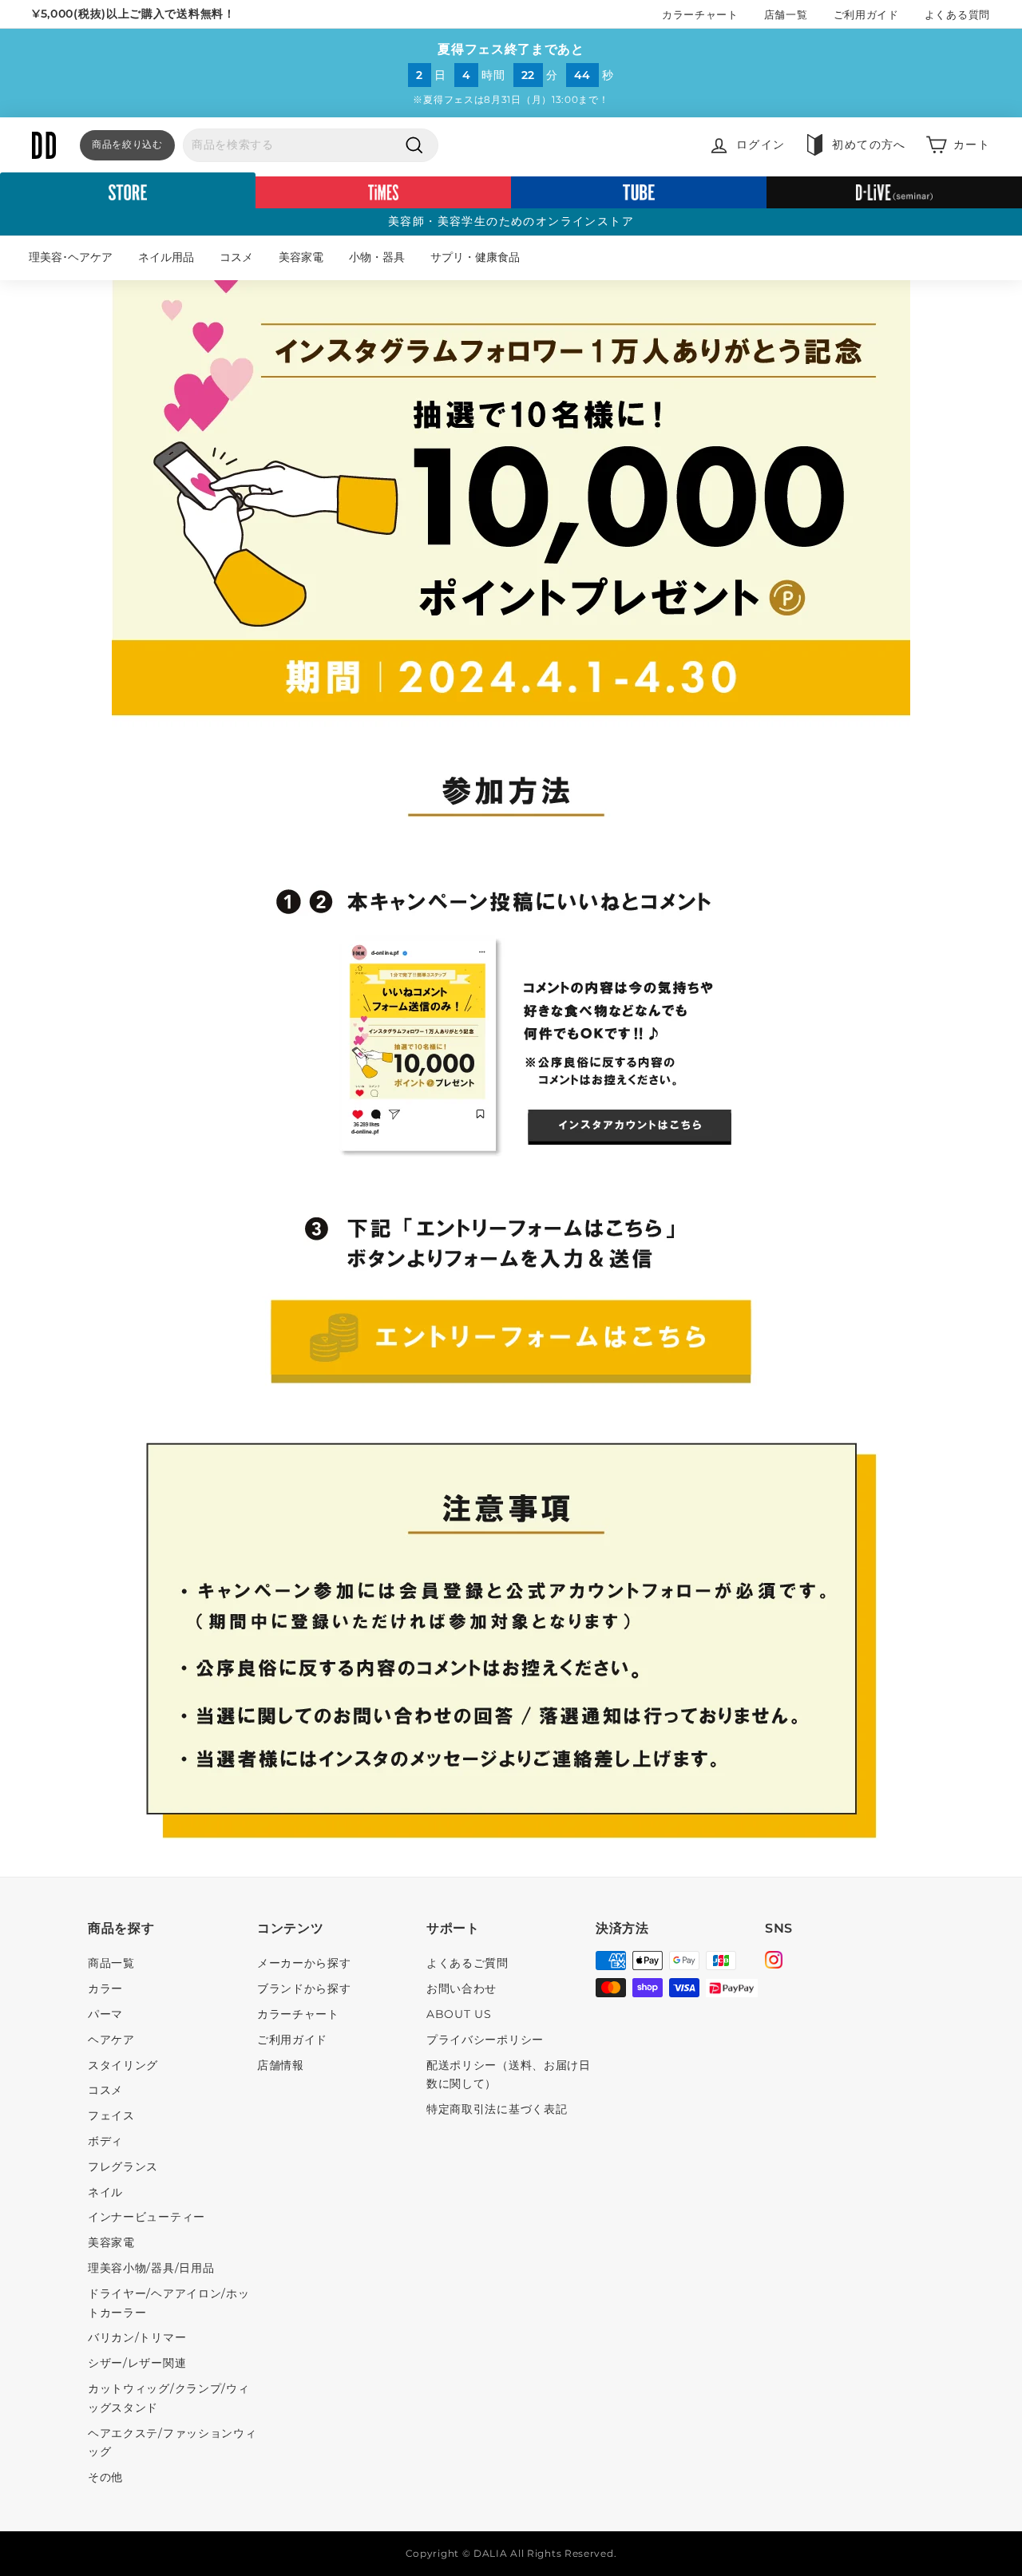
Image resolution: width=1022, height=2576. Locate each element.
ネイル (105, 2192)
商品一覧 (111, 1963)
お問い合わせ (461, 1988)
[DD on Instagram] (774, 1962)
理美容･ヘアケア (71, 257)
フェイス (111, 2115)
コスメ (236, 257)
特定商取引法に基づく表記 (497, 2109)
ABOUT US (459, 2014)
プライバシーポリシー (485, 2040)
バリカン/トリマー (137, 2337)
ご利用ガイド (866, 14)
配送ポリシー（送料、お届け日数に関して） (509, 2075)
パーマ (105, 2014)
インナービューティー (147, 2217)
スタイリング (123, 2065)
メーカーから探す (304, 1963)
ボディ (105, 2141)
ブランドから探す (304, 1988)
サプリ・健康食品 (475, 257)
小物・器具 (377, 257)
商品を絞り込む (127, 144)
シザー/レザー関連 (137, 2363)
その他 (105, 2477)
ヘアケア (111, 2040)
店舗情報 (281, 2065)
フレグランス (123, 2166)
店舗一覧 (786, 14)
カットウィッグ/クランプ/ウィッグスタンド (169, 2398)
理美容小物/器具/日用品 (151, 2268)
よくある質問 (957, 14)
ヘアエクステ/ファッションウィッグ (172, 2443)
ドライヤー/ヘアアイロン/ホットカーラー (169, 2303)
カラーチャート (700, 14)
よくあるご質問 (467, 1963)
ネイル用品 (166, 257)
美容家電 (301, 257)
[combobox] (311, 145)
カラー (105, 1988)
